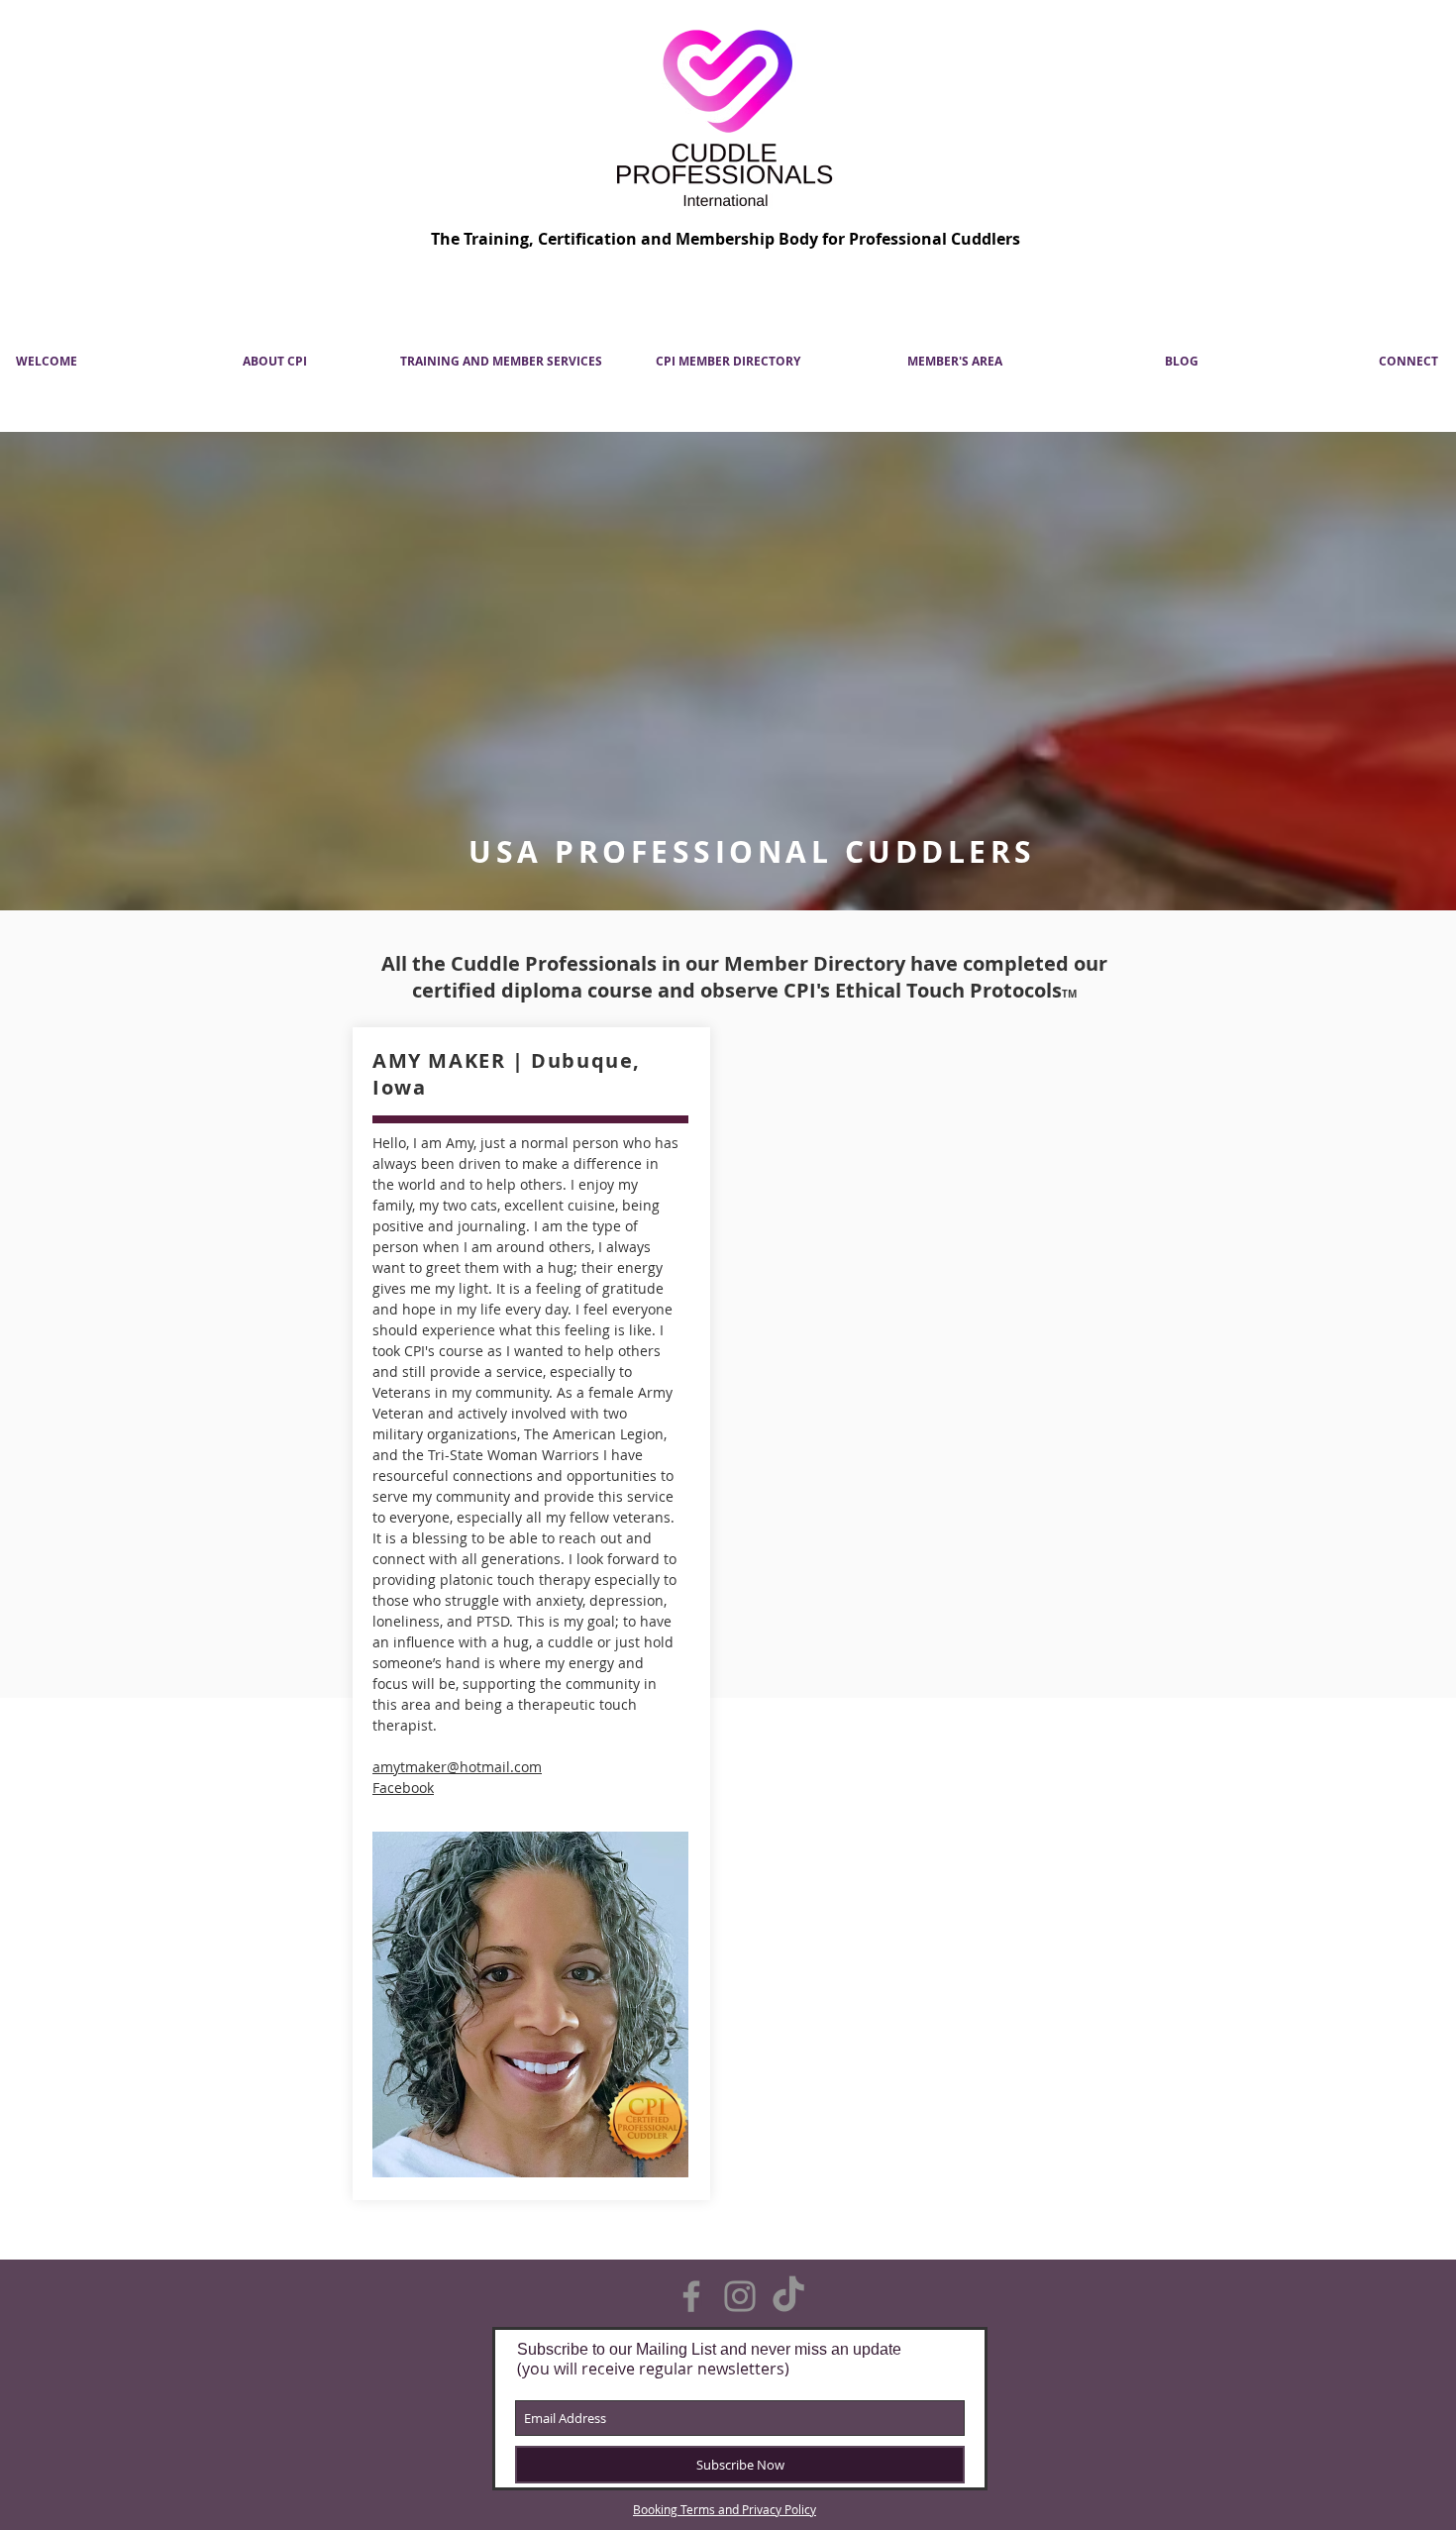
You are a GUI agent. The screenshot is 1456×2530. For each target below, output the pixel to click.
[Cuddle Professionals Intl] (691, 2296)
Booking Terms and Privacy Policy (725, 2509)
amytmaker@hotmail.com (457, 1767)
